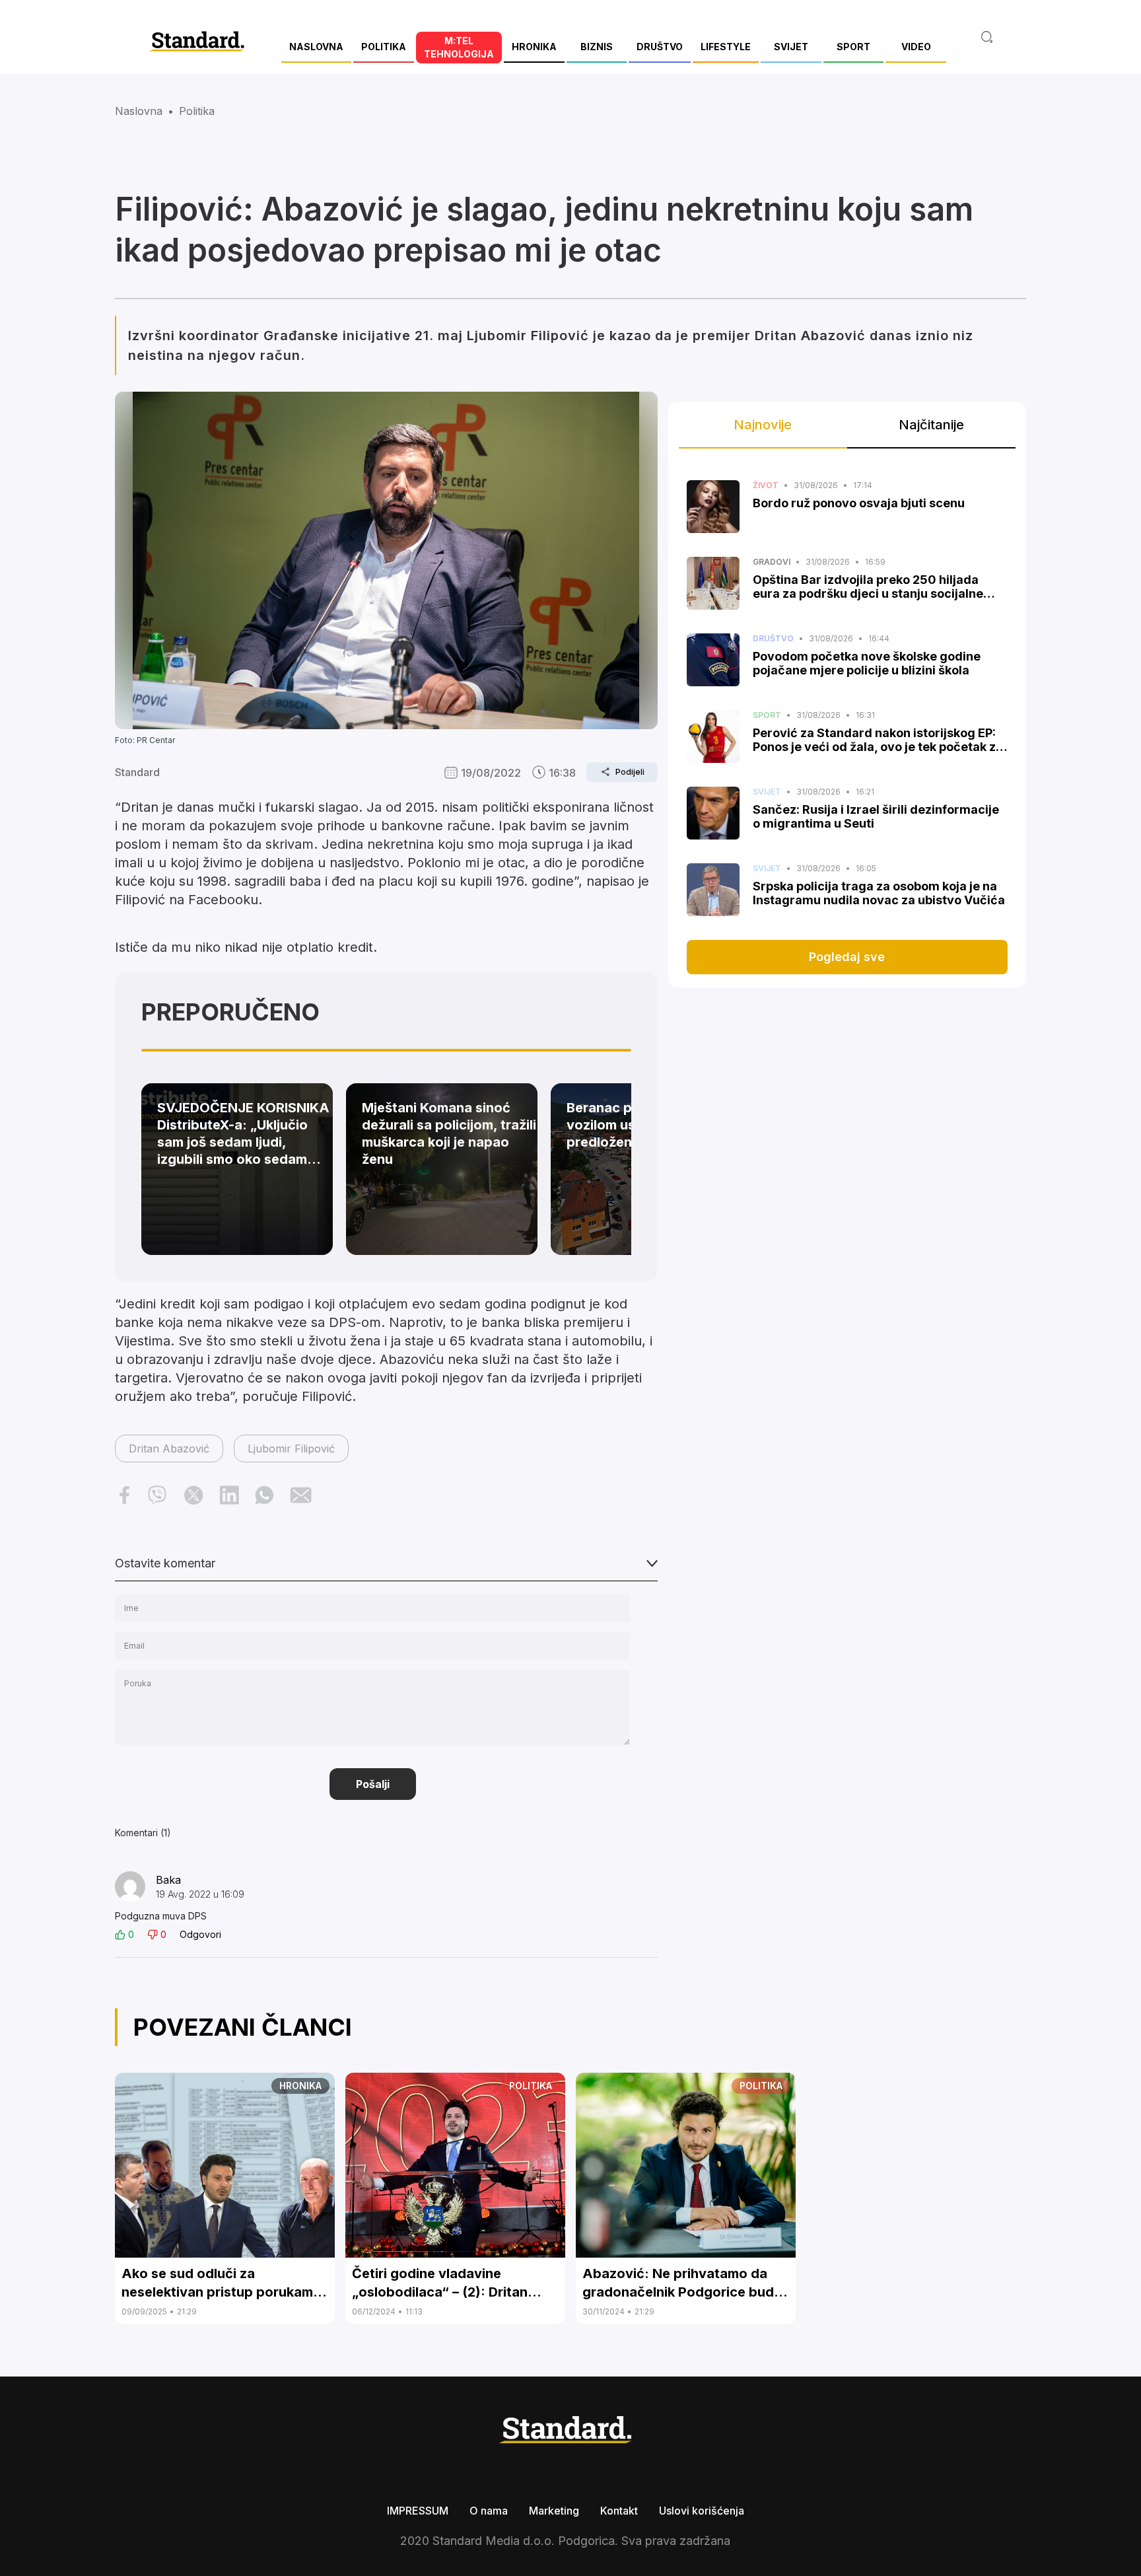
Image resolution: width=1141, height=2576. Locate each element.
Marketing (554, 2511)
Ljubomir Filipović (291, 1449)
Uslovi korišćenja (702, 2511)
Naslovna (139, 111)
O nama (489, 2511)
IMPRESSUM (418, 2511)
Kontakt (619, 2511)
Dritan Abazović (169, 1449)
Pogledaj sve (847, 957)
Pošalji (373, 1784)
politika (197, 111)
